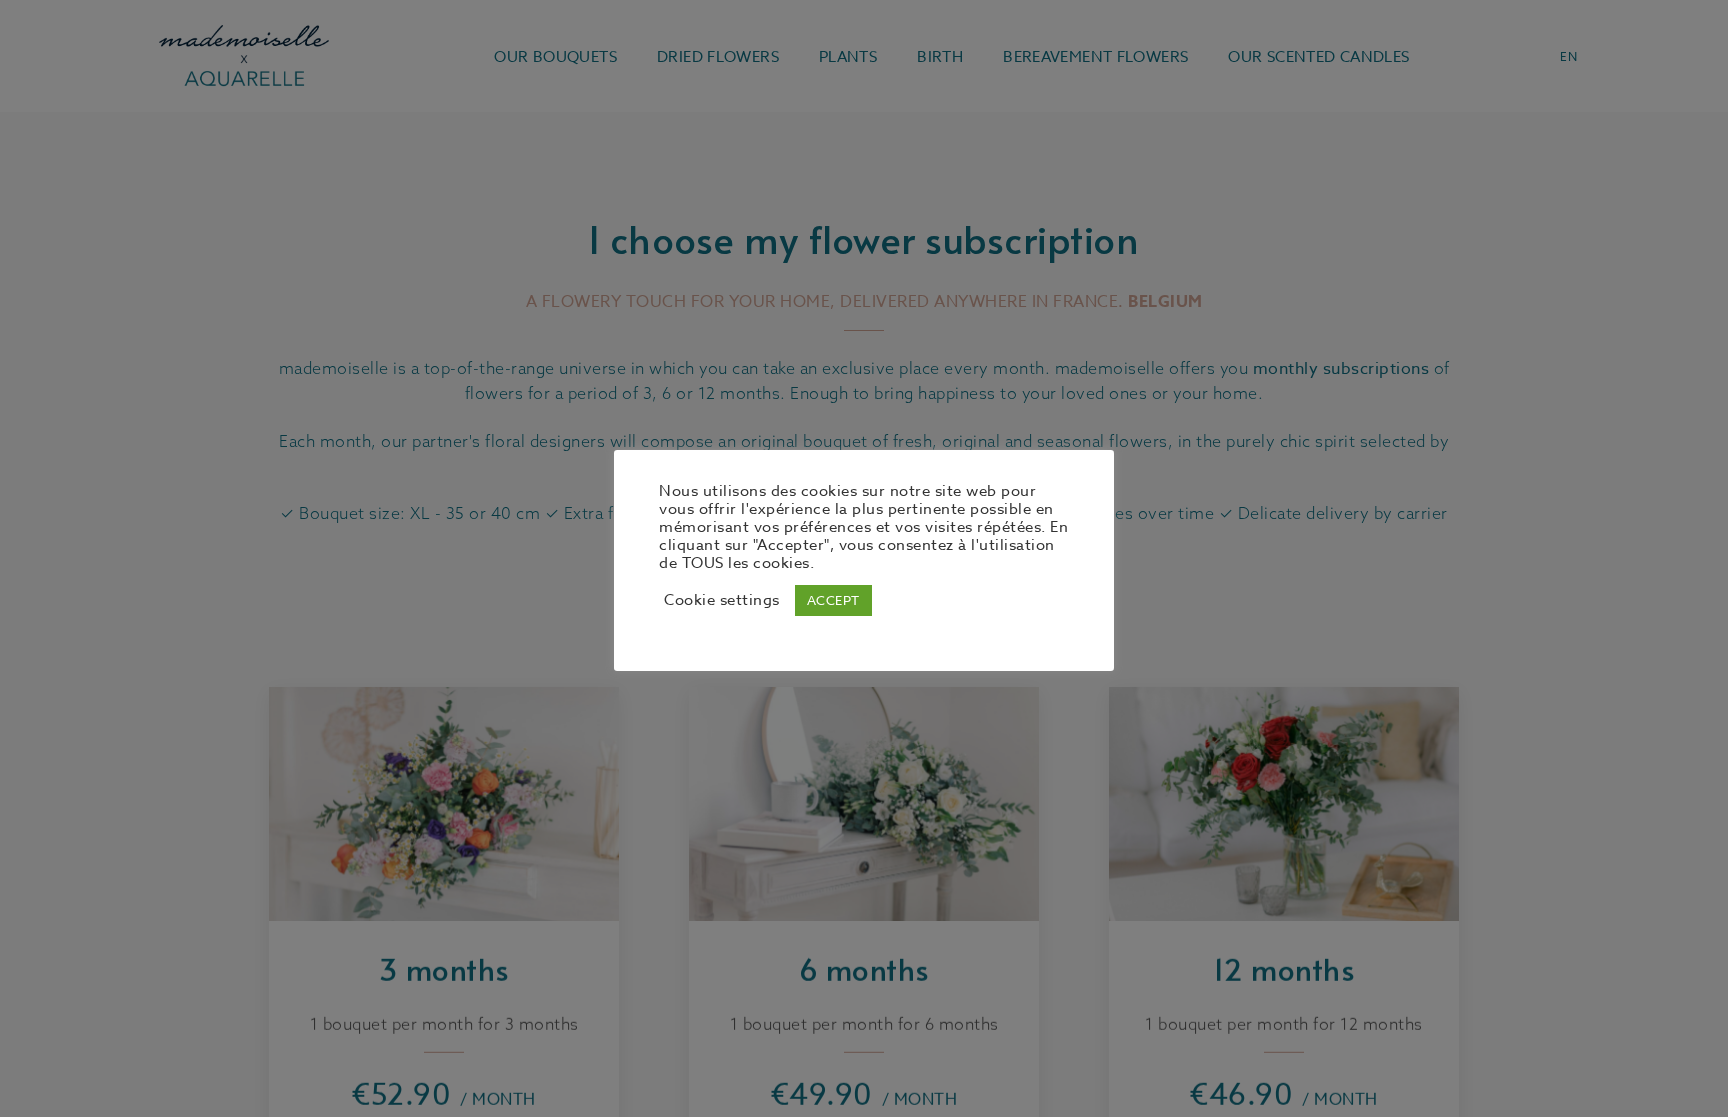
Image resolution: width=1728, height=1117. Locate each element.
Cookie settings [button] (722, 600)
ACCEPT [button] (833, 600)
